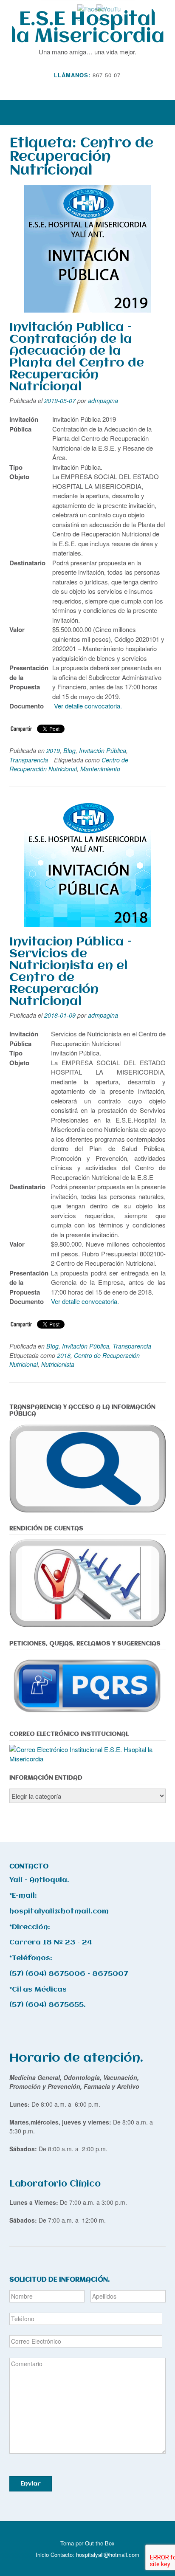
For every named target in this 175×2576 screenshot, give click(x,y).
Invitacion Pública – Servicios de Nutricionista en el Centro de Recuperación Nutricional (71, 972)
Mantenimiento (100, 769)
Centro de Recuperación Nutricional (69, 764)
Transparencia (29, 760)
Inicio (42, 2555)
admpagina (103, 401)
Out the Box (100, 2543)
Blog (69, 751)
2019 (53, 751)
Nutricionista (58, 1364)
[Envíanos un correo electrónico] (82, 87)
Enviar (31, 2484)
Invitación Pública (103, 751)
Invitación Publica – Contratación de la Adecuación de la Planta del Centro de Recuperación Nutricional (77, 357)
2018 (64, 1355)
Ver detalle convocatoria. (88, 706)
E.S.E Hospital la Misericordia (87, 28)
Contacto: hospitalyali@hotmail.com (95, 2555)
